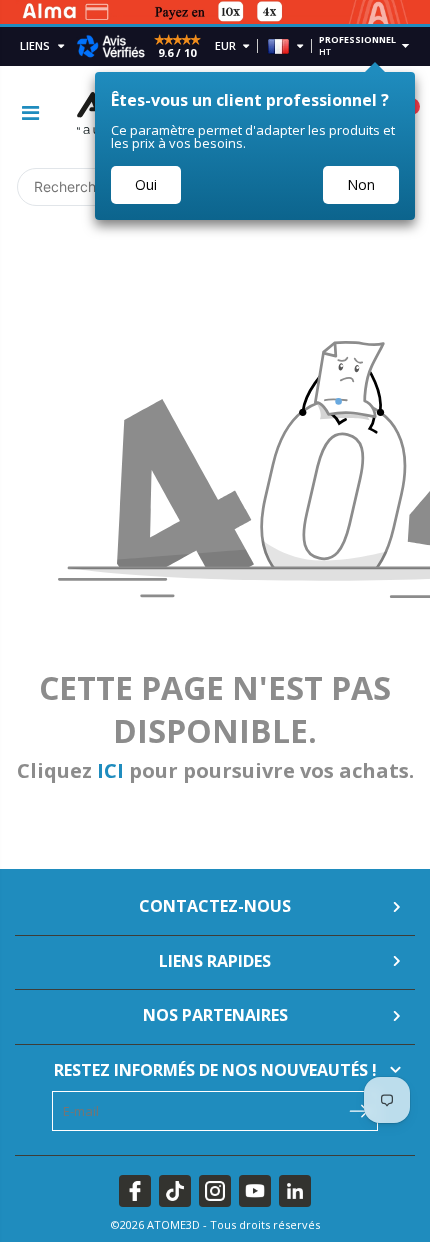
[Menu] (30, 112)
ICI (110, 770)
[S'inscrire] (358, 1109)
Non (361, 184)
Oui (146, 184)
